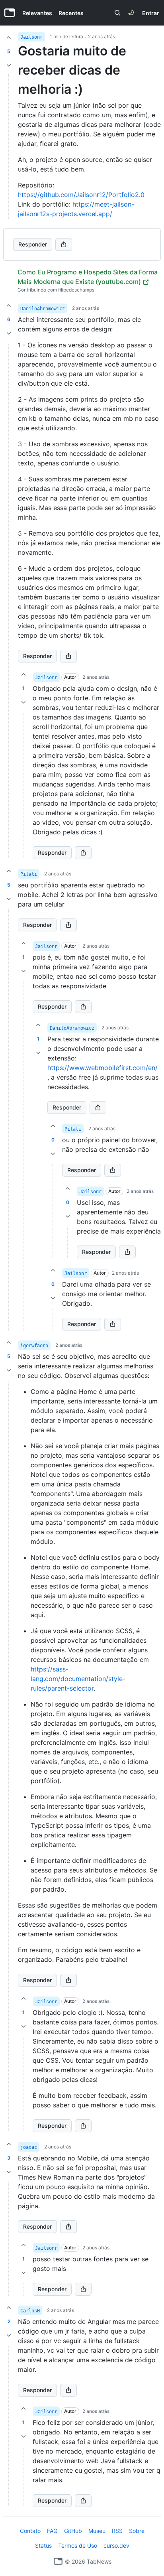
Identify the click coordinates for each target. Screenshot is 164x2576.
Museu (97, 2531)
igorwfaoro (34, 1346)
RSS (117, 2531)
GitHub (73, 2531)
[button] (9, 601)
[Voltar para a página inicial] (58, 2561)
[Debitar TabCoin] (9, 65)
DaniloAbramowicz (43, 309)
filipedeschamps (76, 290)
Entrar (151, 13)
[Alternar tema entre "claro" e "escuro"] (131, 13)
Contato (30, 2531)
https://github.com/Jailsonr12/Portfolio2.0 (81, 195)
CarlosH (30, 2311)
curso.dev (116, 2545)
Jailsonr (31, 37)
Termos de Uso (78, 2545)
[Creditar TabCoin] (9, 37)
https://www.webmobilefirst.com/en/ (102, 1068)
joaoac (29, 2147)
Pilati (29, 874)
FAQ (52, 2531)
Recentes (71, 13)
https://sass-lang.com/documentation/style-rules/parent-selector (78, 1679)
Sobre (137, 2531)
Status (43, 2545)
